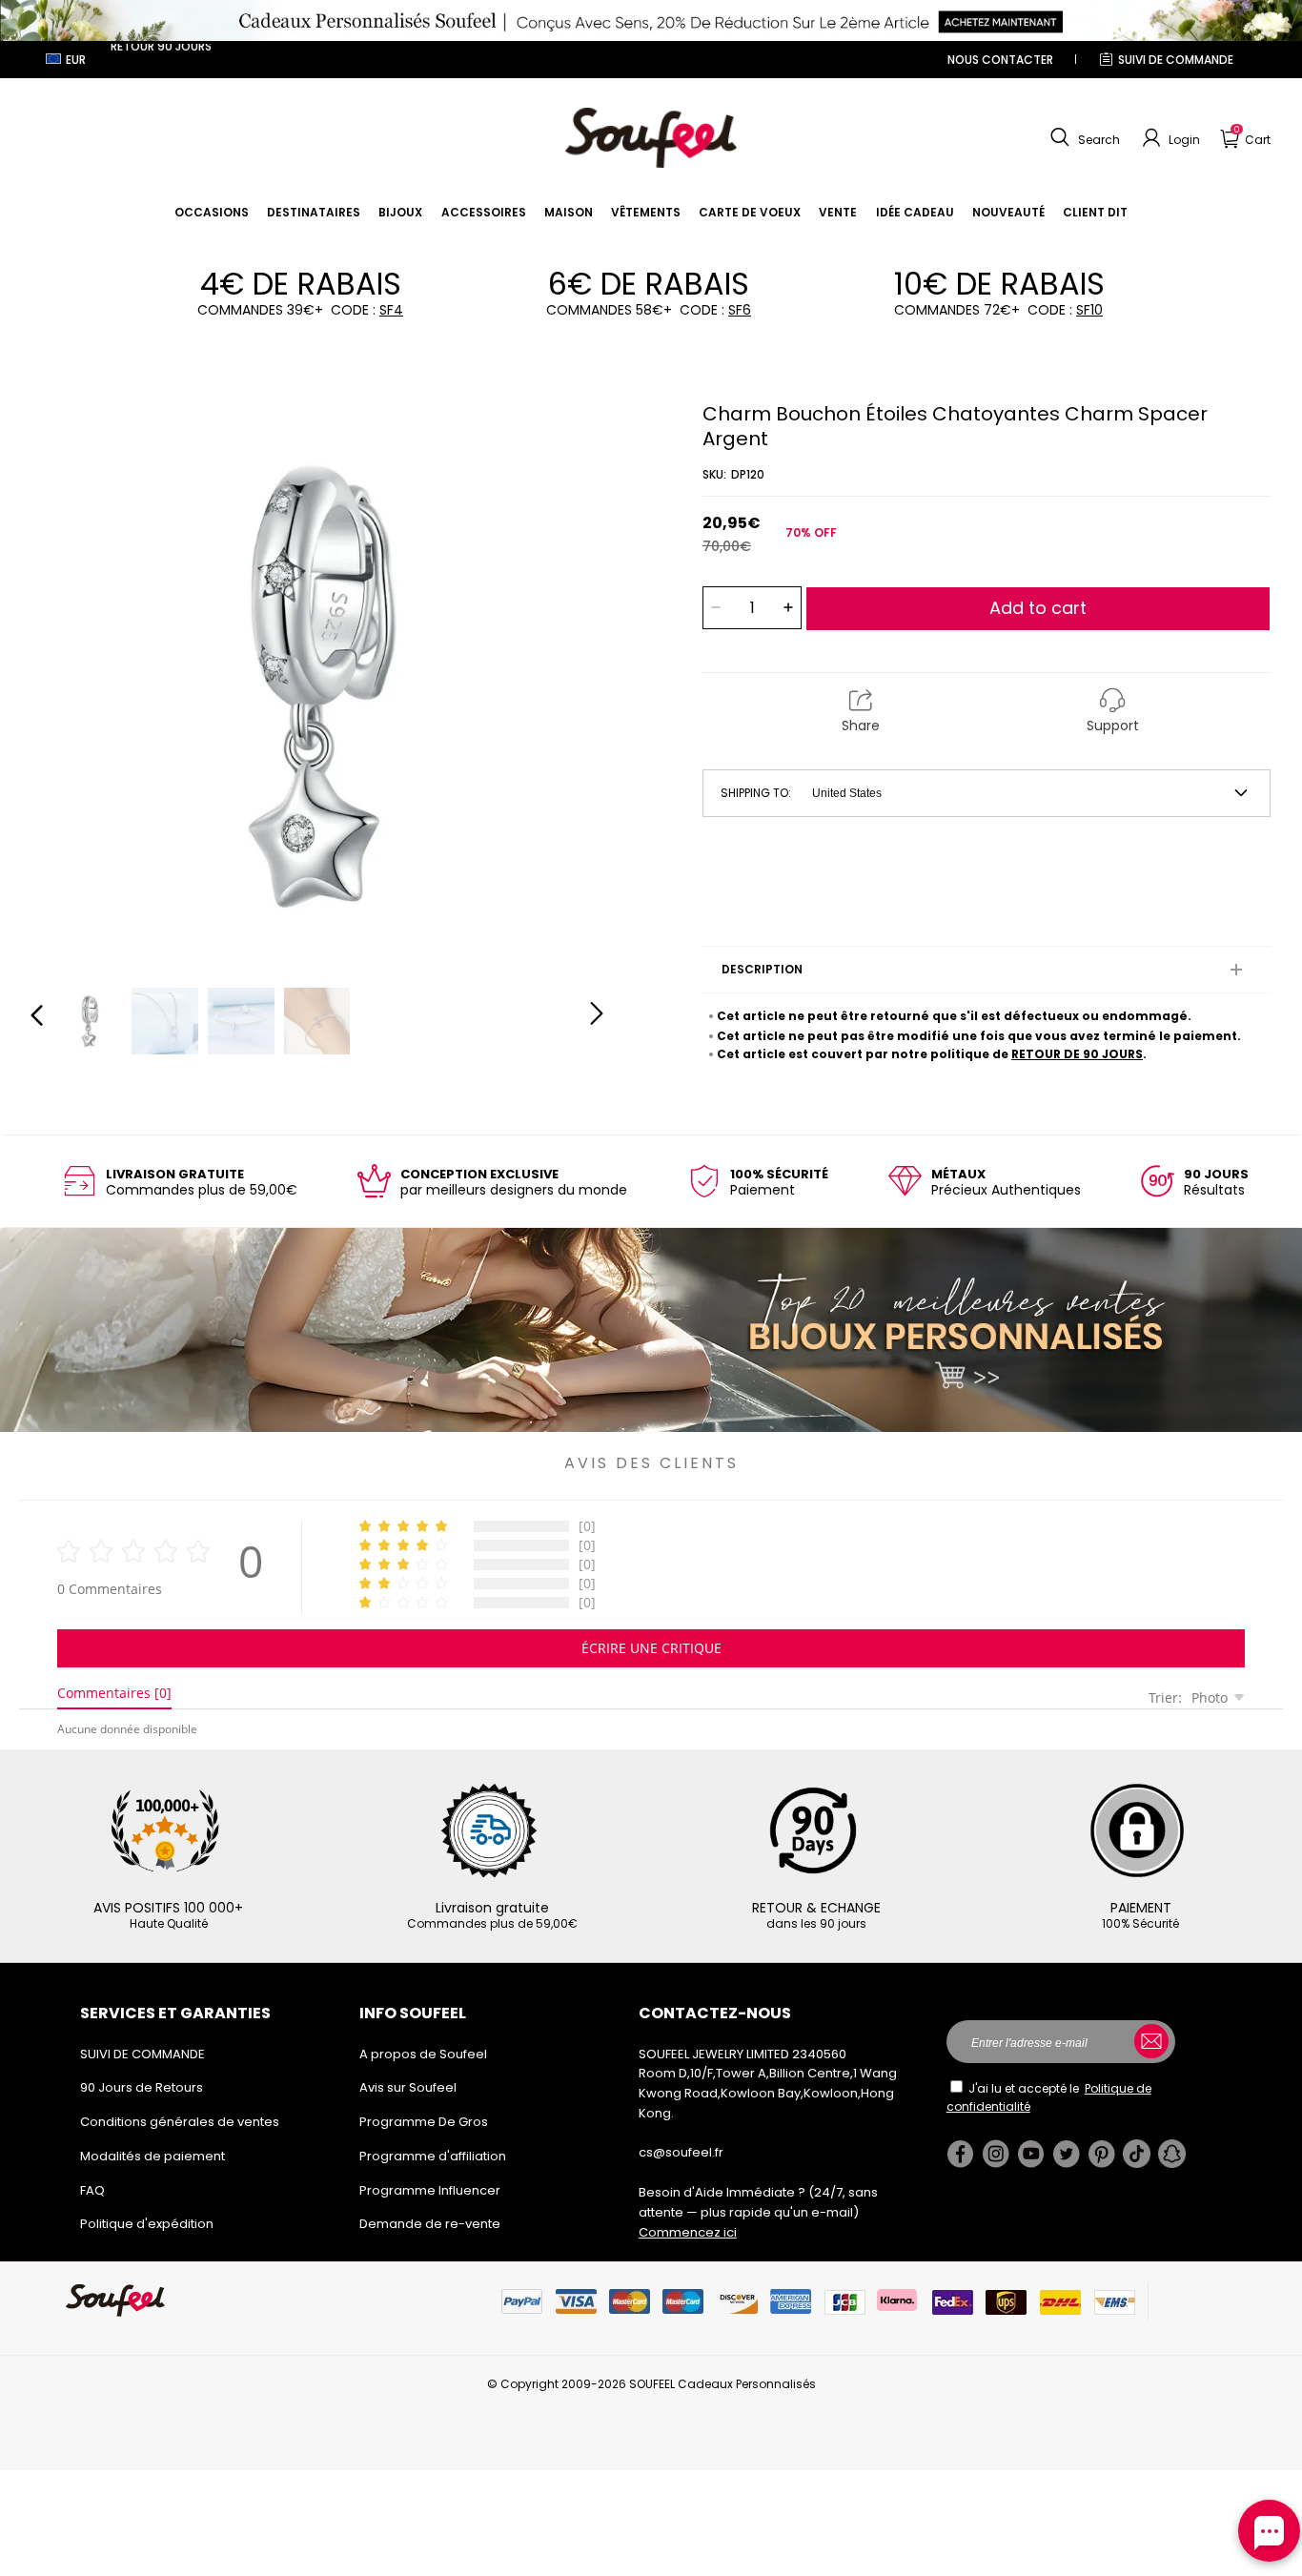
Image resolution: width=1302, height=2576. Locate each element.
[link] (212, 212)
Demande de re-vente (430, 2224)
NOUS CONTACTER (1000, 60)
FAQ (92, 2190)
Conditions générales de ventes (180, 2122)
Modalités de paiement (153, 2156)
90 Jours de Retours (142, 2087)
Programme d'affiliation (433, 2156)
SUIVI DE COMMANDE (1176, 60)
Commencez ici (688, 2232)
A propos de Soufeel (423, 2054)
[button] (1083, 138)
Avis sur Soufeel (408, 2087)
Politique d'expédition (147, 2224)
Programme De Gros (424, 2122)
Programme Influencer (430, 2190)
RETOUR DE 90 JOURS (1077, 1054)
